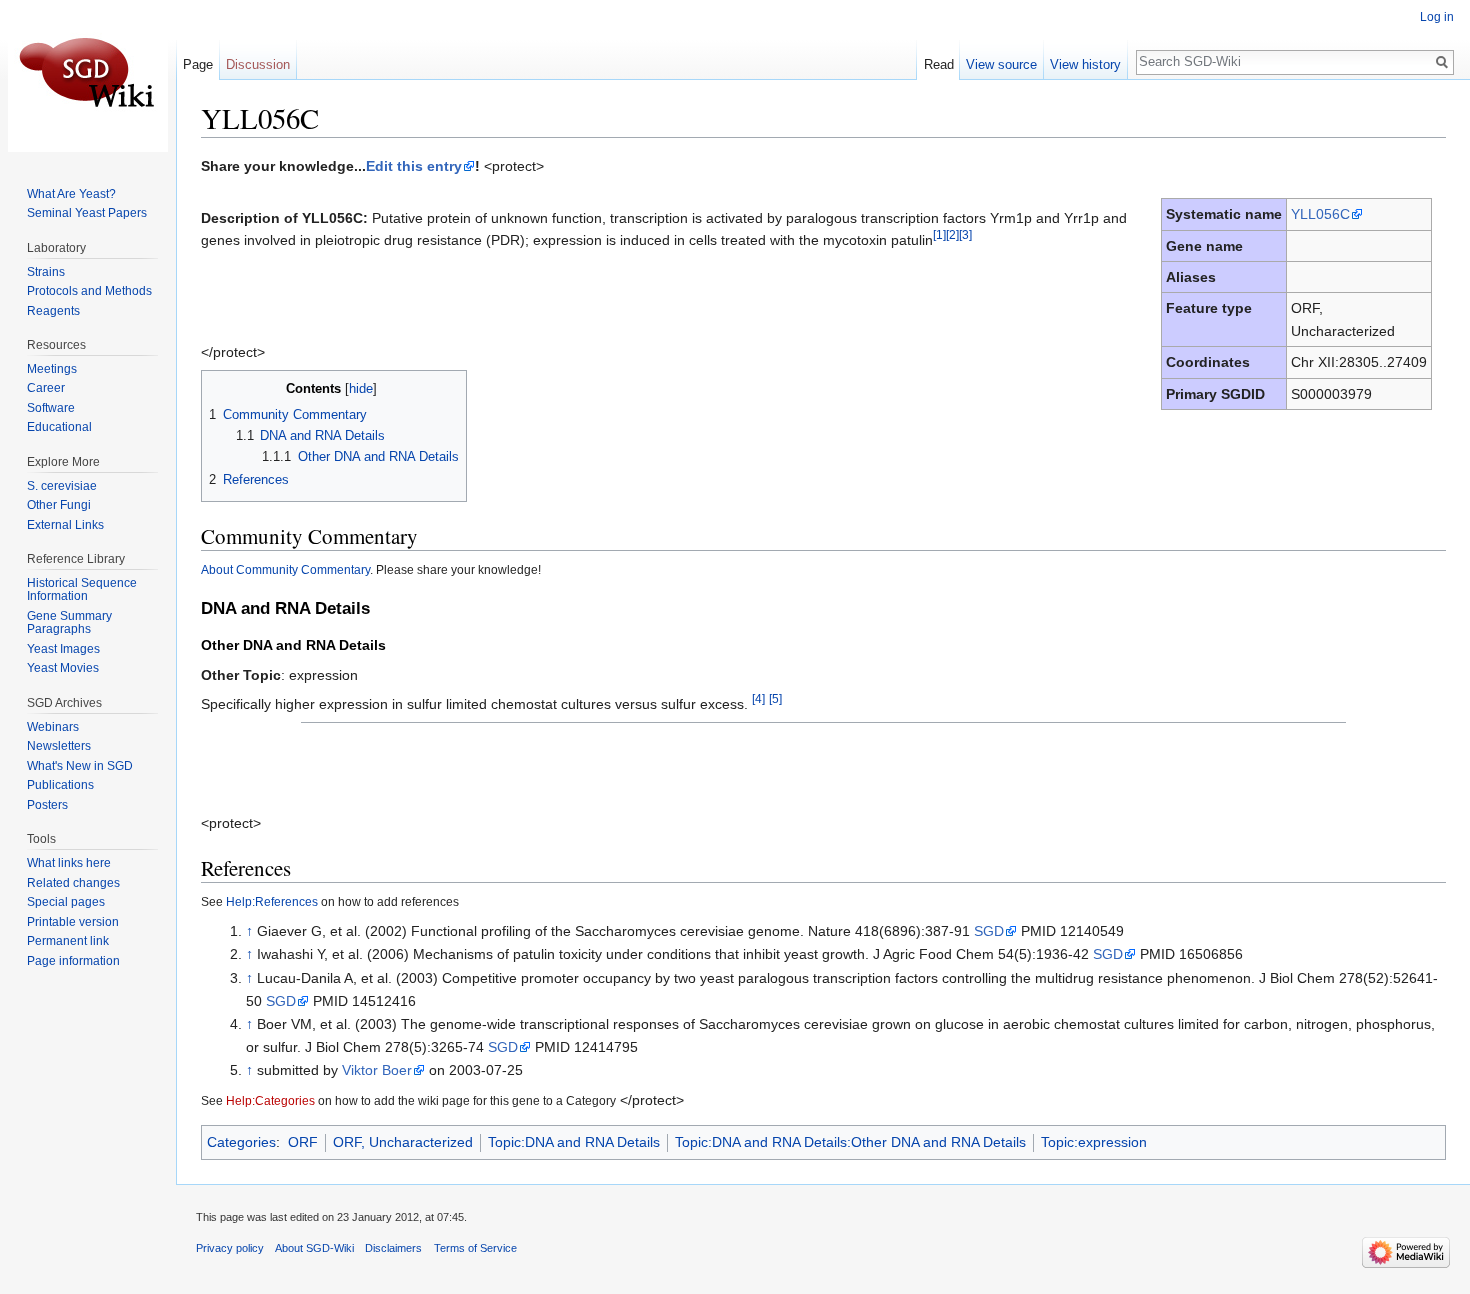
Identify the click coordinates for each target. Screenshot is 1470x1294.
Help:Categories (270, 1100)
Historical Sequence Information (82, 590)
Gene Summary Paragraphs (69, 623)
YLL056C (1320, 214)
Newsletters (59, 746)
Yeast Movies (63, 668)
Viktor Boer (377, 1070)
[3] (965, 234)
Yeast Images (63, 649)
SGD (989, 931)
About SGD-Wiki (314, 1248)
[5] (775, 698)
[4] (758, 698)
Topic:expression (1094, 1142)
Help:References (272, 901)
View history (1085, 64)
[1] (939, 234)
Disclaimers (393, 1248)
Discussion (258, 64)
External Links (65, 525)
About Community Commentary (285, 569)
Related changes (73, 883)
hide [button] (361, 389)
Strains (46, 272)
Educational (59, 427)
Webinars (53, 727)
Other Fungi (59, 505)
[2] (952, 234)
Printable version (73, 922)
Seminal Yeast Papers (87, 213)
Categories (241, 1142)
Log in (1437, 17)
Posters (47, 805)
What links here (69, 863)
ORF (303, 1142)
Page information (73, 961)
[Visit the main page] (88, 80)
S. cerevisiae (62, 486)
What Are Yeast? (71, 194)
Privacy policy (230, 1248)
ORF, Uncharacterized (403, 1142)
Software (51, 408)
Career (46, 388)
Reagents (53, 311)
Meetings (52, 369)
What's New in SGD (80, 766)
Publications (60, 785)
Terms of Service (475, 1248)
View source (1001, 64)
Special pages (66, 902)
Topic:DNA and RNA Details (574, 1142)
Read (939, 64)
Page (198, 64)
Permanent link (68, 941)
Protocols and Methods (89, 291)
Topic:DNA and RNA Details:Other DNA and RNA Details (850, 1142)
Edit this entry (414, 166)
